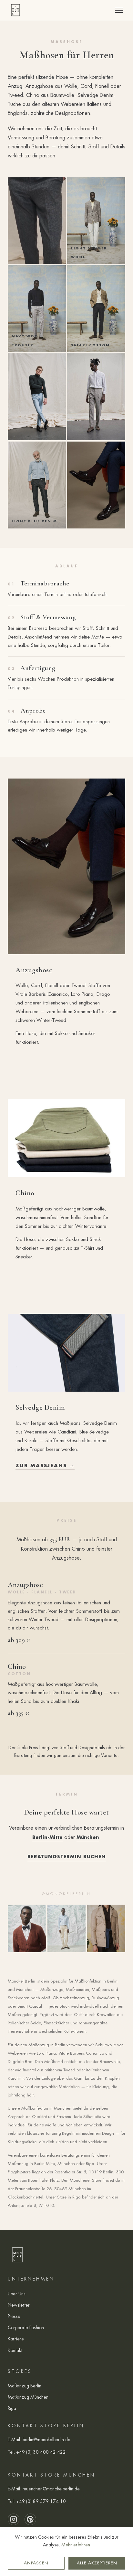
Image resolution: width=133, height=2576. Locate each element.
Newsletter (19, 2305)
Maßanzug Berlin (25, 2386)
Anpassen (36, 2563)
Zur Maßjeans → (45, 1465)
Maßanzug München (28, 2397)
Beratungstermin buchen (67, 1857)
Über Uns (17, 2294)
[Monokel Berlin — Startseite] (15, 10)
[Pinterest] (30, 2519)
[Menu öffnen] (119, 10)
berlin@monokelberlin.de (46, 2440)
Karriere (16, 2339)
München (88, 1837)
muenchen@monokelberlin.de (51, 2489)
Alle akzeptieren (97, 2563)
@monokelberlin (66, 1894)
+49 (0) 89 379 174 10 (41, 2501)
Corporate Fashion (26, 2328)
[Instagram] (14, 2519)
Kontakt (15, 2350)
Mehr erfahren (76, 2545)
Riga (12, 2408)
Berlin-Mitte (47, 1837)
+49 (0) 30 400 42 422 (41, 2452)
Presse (14, 2316)
